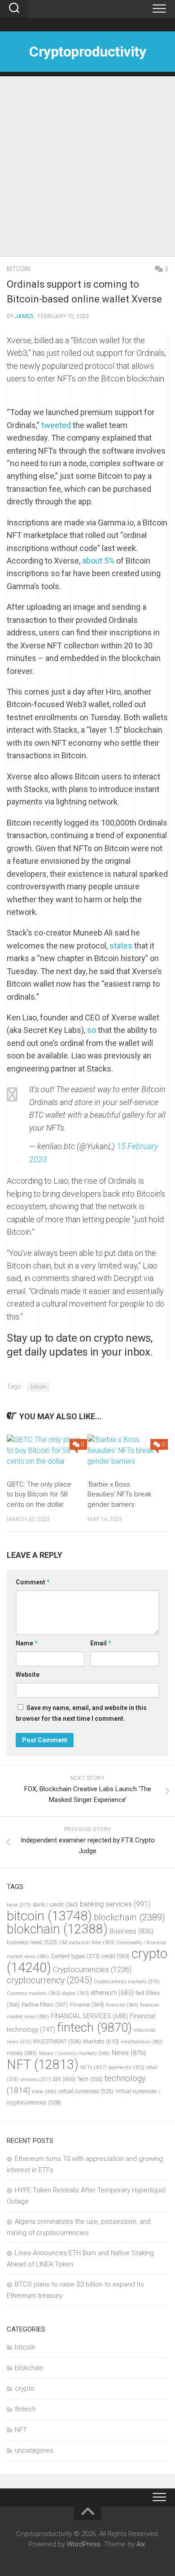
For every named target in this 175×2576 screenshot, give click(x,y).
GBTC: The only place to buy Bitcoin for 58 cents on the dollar (39, 1494)
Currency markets (33, 1993)
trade (44, 2091)
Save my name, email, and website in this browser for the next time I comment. (81, 1713)
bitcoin (18, 269)
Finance (87, 2005)
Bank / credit (55, 1905)
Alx (141, 2544)
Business (131, 1931)
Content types (75, 1956)
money (22, 2053)
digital (75, 1993)
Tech (90, 2079)
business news (32, 1942)
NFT (43, 2064)
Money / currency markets (74, 2053)
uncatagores (34, 2450)
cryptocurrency (49, 1980)
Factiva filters (45, 2005)
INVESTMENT (57, 2041)
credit (116, 1956)
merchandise (142, 2042)
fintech (94, 2028)
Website (28, 1675)
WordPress (84, 2544)
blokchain (57, 1929)
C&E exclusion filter (87, 1943)
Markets (101, 2041)
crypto (25, 2388)
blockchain (129, 1917)
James (24, 316)
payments (127, 2067)
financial (122, 2005)
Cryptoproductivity (87, 52)
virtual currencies (86, 2091)
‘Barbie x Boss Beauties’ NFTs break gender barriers (119, 1494)
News (129, 2053)
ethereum (112, 1993)
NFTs (94, 2067)
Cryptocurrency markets (127, 1982)
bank (19, 1905)
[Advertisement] (87, 164)
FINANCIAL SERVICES (89, 2016)
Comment (33, 1582)
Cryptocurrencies (92, 1969)
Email (101, 1643)
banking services (115, 1904)
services (35, 2080)
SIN (64, 2079)
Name (27, 1643)
